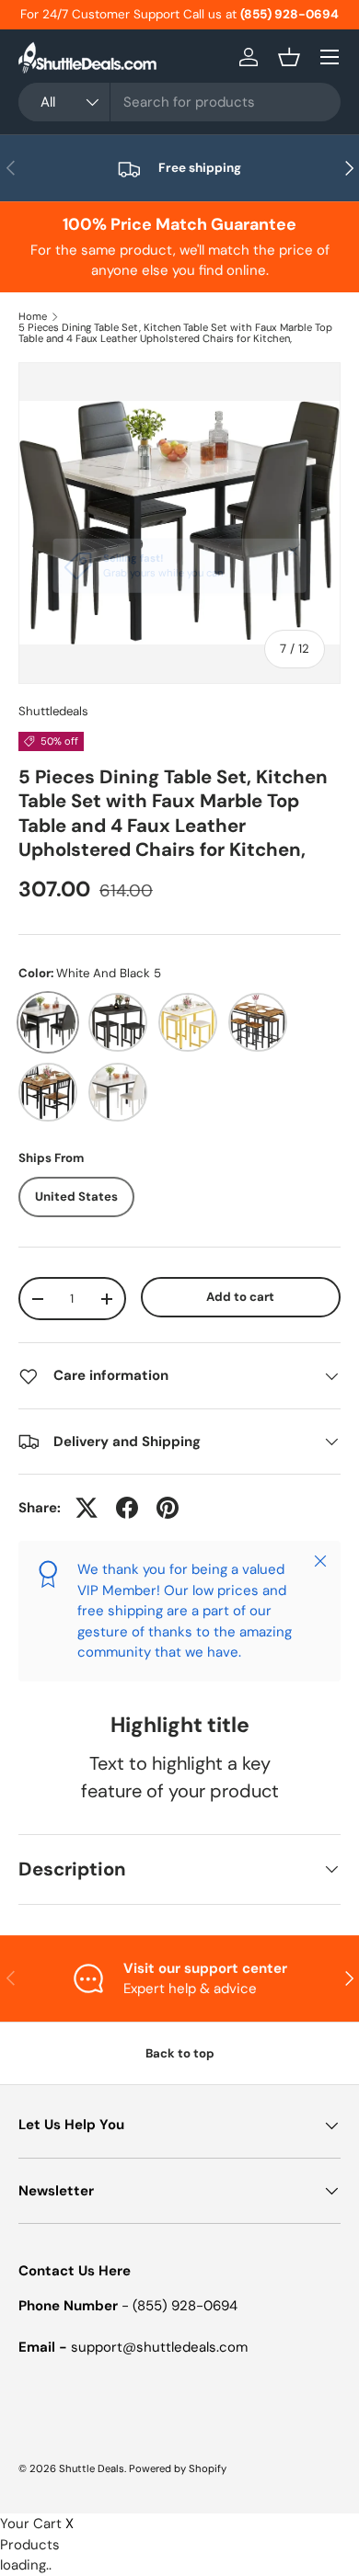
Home (33, 317)
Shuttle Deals (92, 2468)
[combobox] (179, 102)
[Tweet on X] (87, 1508)
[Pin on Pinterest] (168, 1508)
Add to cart (240, 1297)
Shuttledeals (53, 711)
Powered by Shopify (178, 2468)
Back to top (180, 2053)
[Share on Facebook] (127, 1508)
